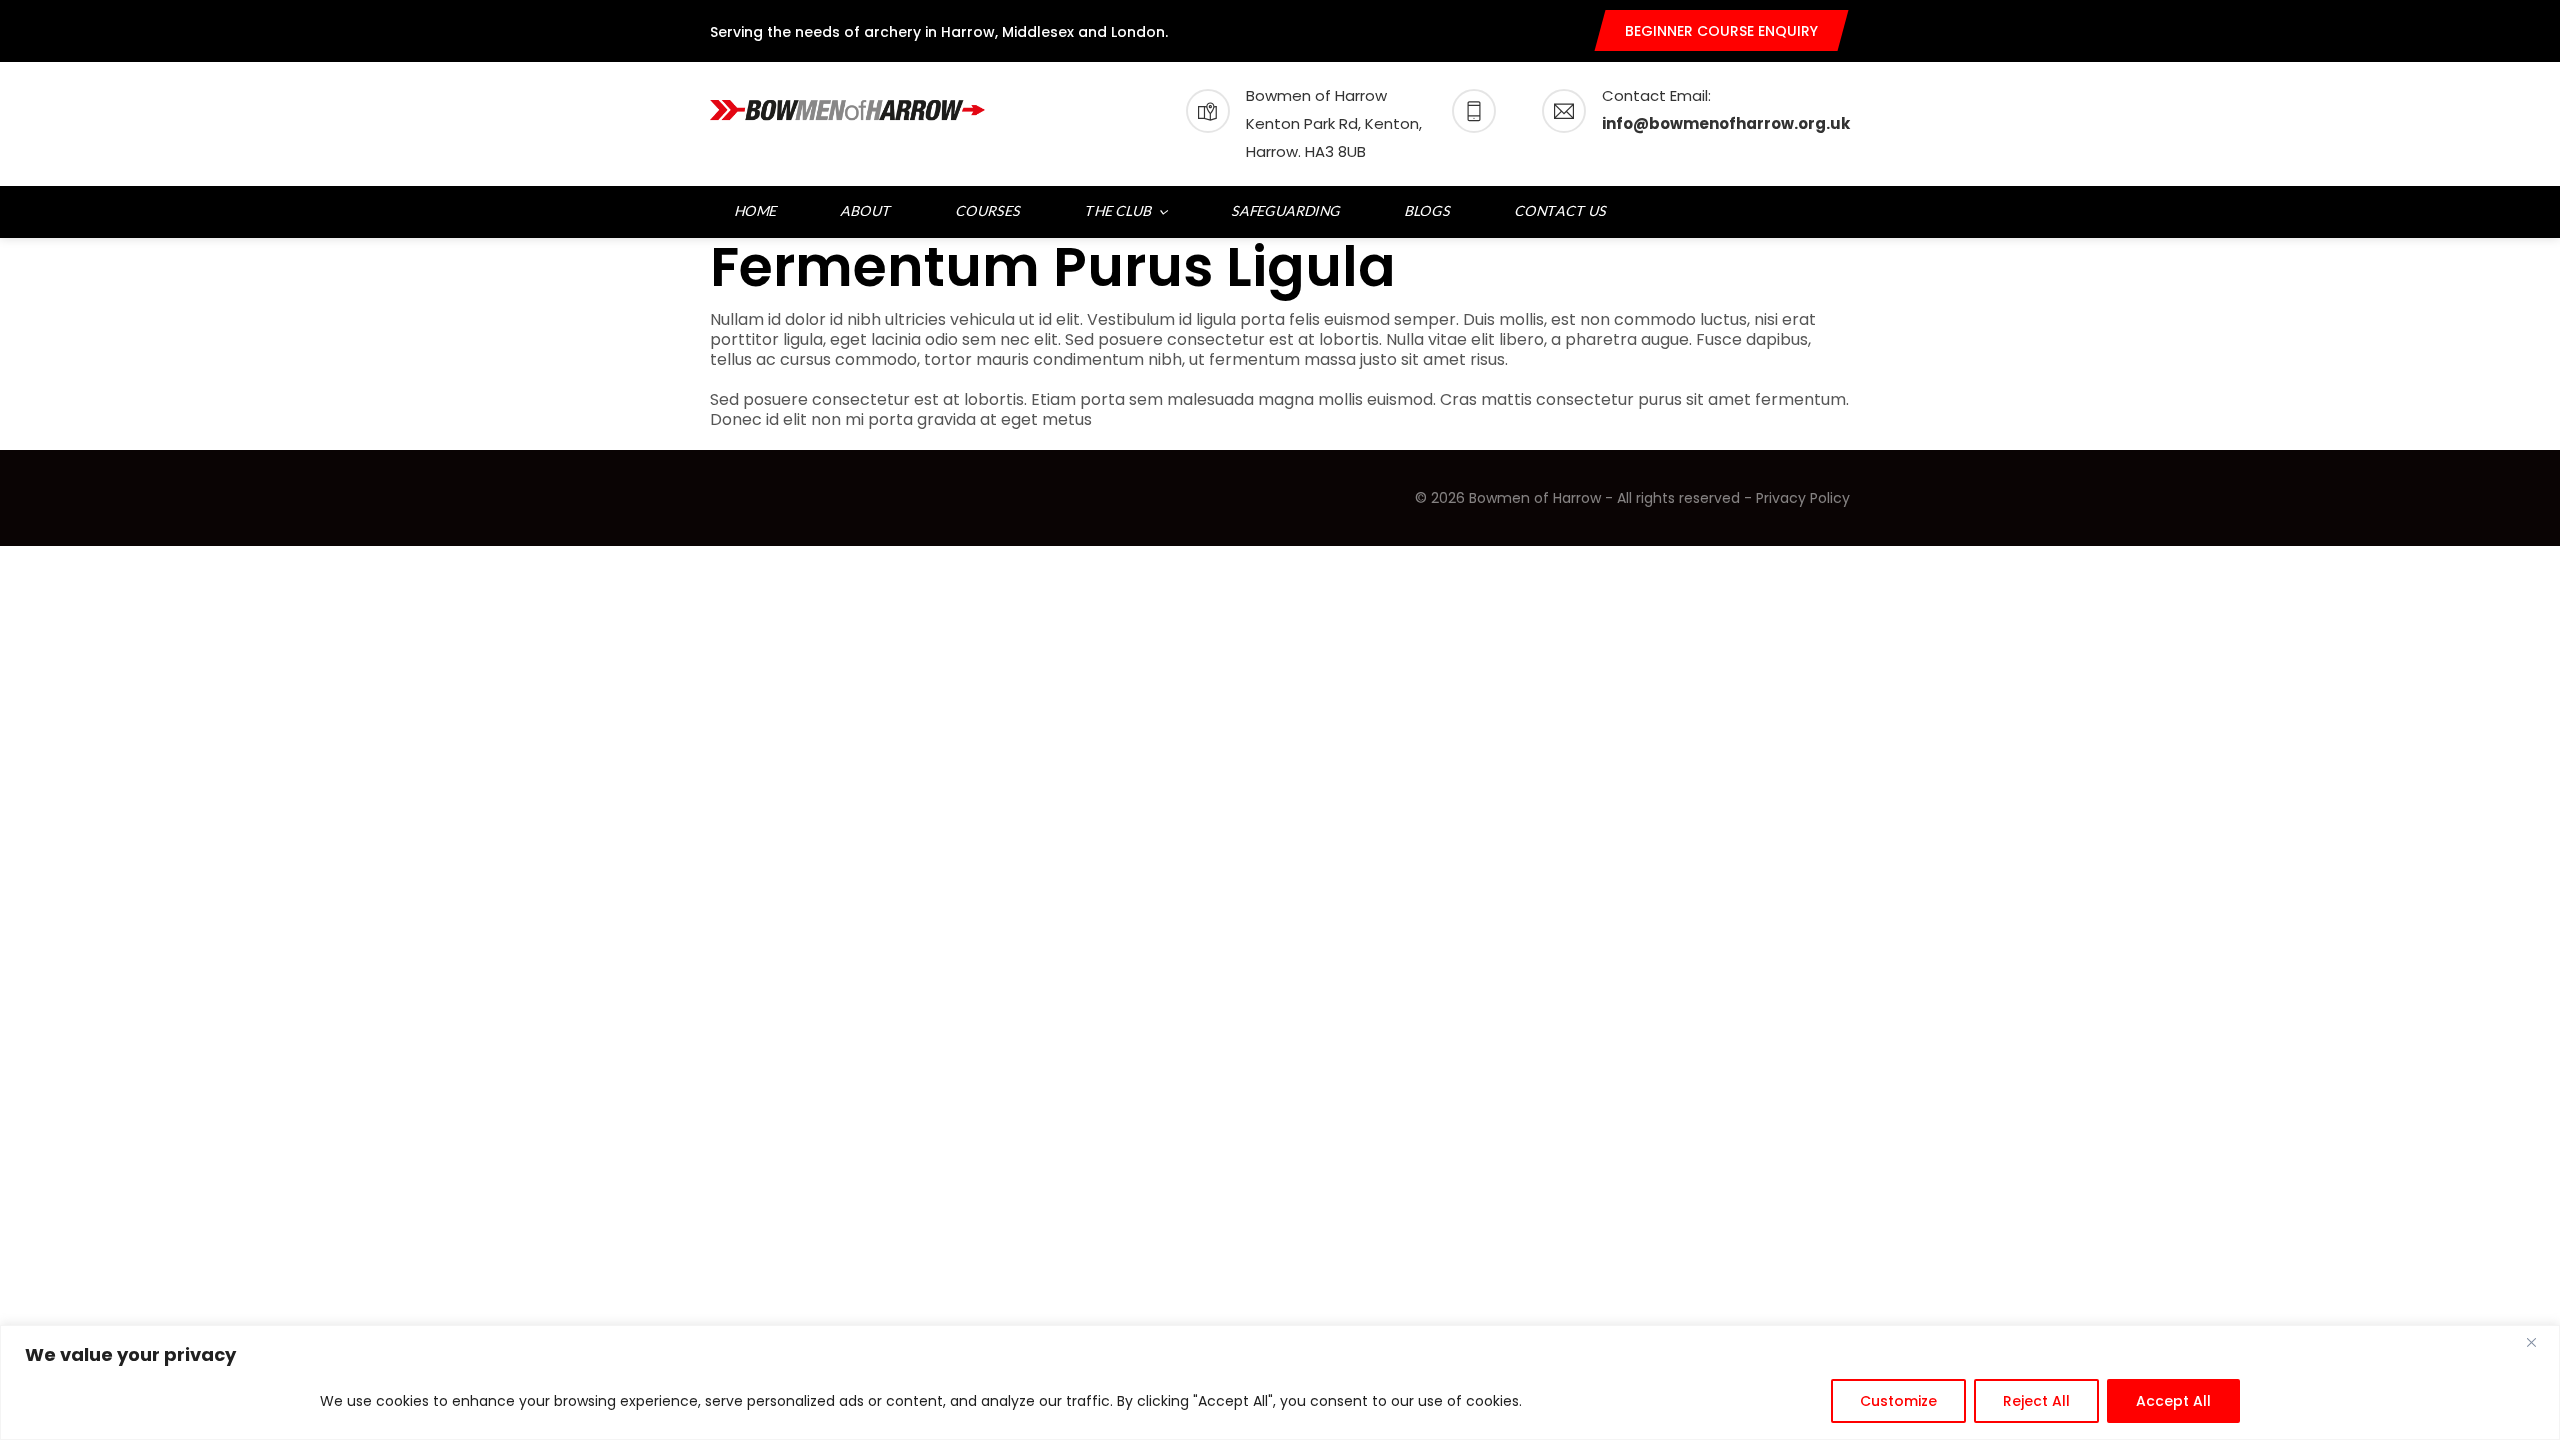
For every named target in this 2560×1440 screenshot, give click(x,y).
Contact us (1561, 210)
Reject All (2036, 1401)
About (867, 210)
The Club (1119, 210)
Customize (1898, 1401)
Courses (989, 210)
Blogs (1428, 210)
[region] (1280, 1382)
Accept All (2173, 1401)
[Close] (2539, 1342)
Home (756, 210)
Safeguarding (1287, 210)
